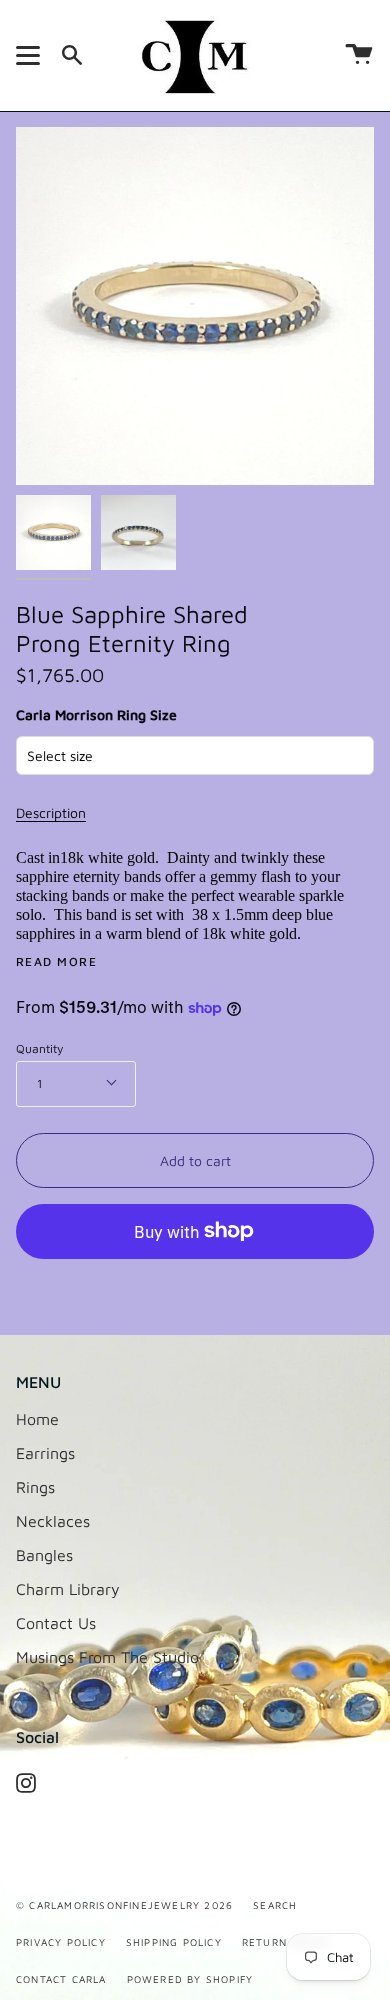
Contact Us (56, 1623)
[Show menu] (31, 55)
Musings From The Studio (107, 1657)
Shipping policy (174, 1942)
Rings (35, 1487)
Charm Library (68, 1589)
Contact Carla (61, 1979)
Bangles (44, 1555)
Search (275, 1905)
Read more (56, 962)
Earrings (45, 1453)
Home (37, 1419)
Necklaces (53, 1521)
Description (51, 812)
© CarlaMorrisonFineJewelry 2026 (124, 1905)
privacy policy (61, 1942)
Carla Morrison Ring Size (96, 714)
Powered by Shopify (190, 1979)
